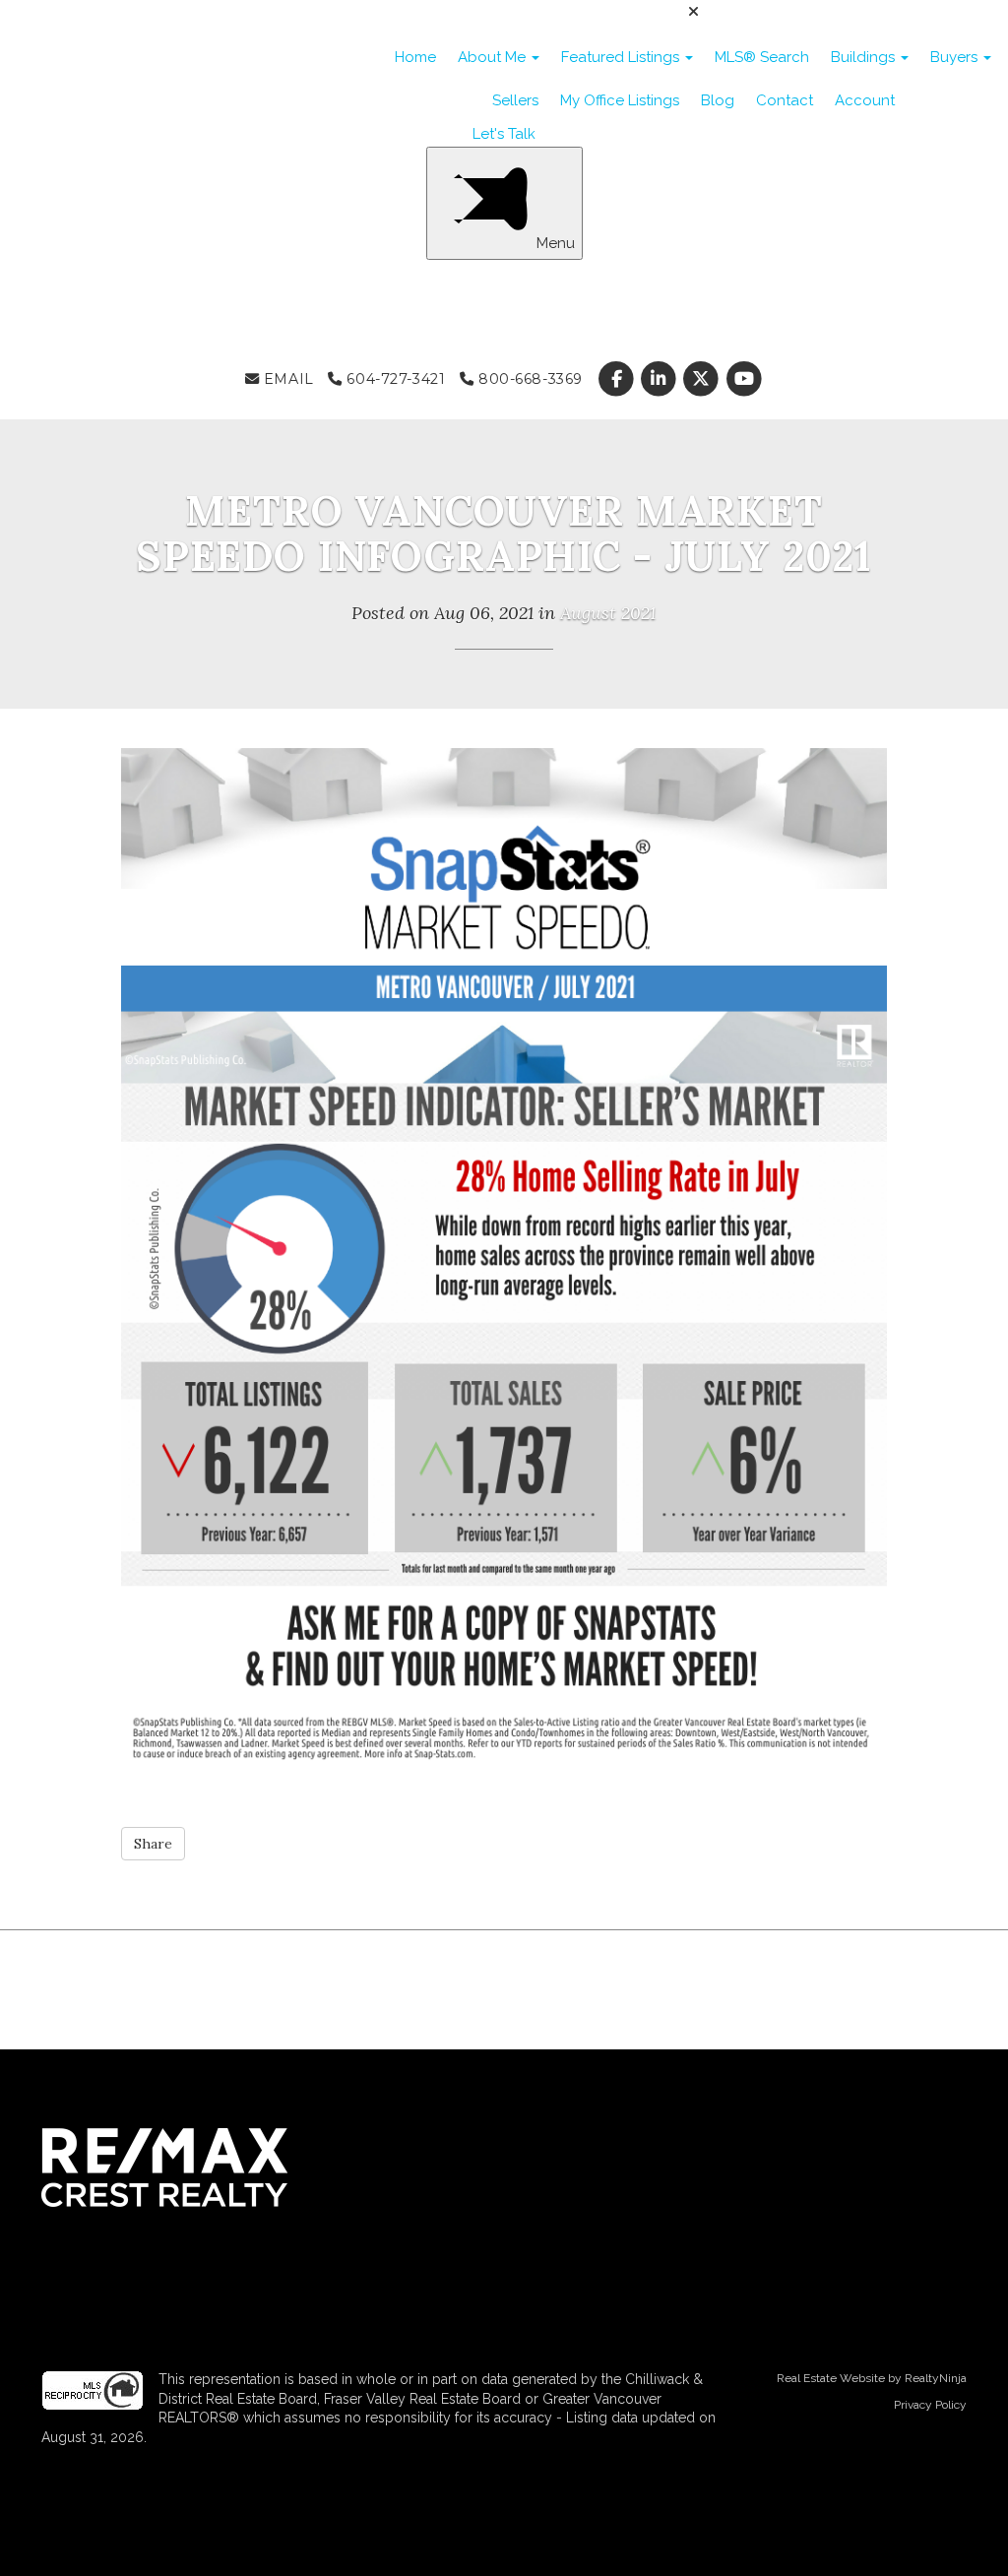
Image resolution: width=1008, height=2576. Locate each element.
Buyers (956, 57)
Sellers (515, 100)
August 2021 (608, 613)
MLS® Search (762, 57)
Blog (718, 100)
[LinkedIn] (661, 379)
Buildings (865, 57)
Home (415, 57)
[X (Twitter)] (703, 379)
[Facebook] (618, 379)
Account (865, 100)
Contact (785, 100)
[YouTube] (744, 379)
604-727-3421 (394, 379)
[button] (153, 1844)
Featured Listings (622, 57)
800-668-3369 (528, 379)
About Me (494, 57)
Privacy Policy (930, 2405)
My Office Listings (620, 100)
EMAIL (286, 379)
